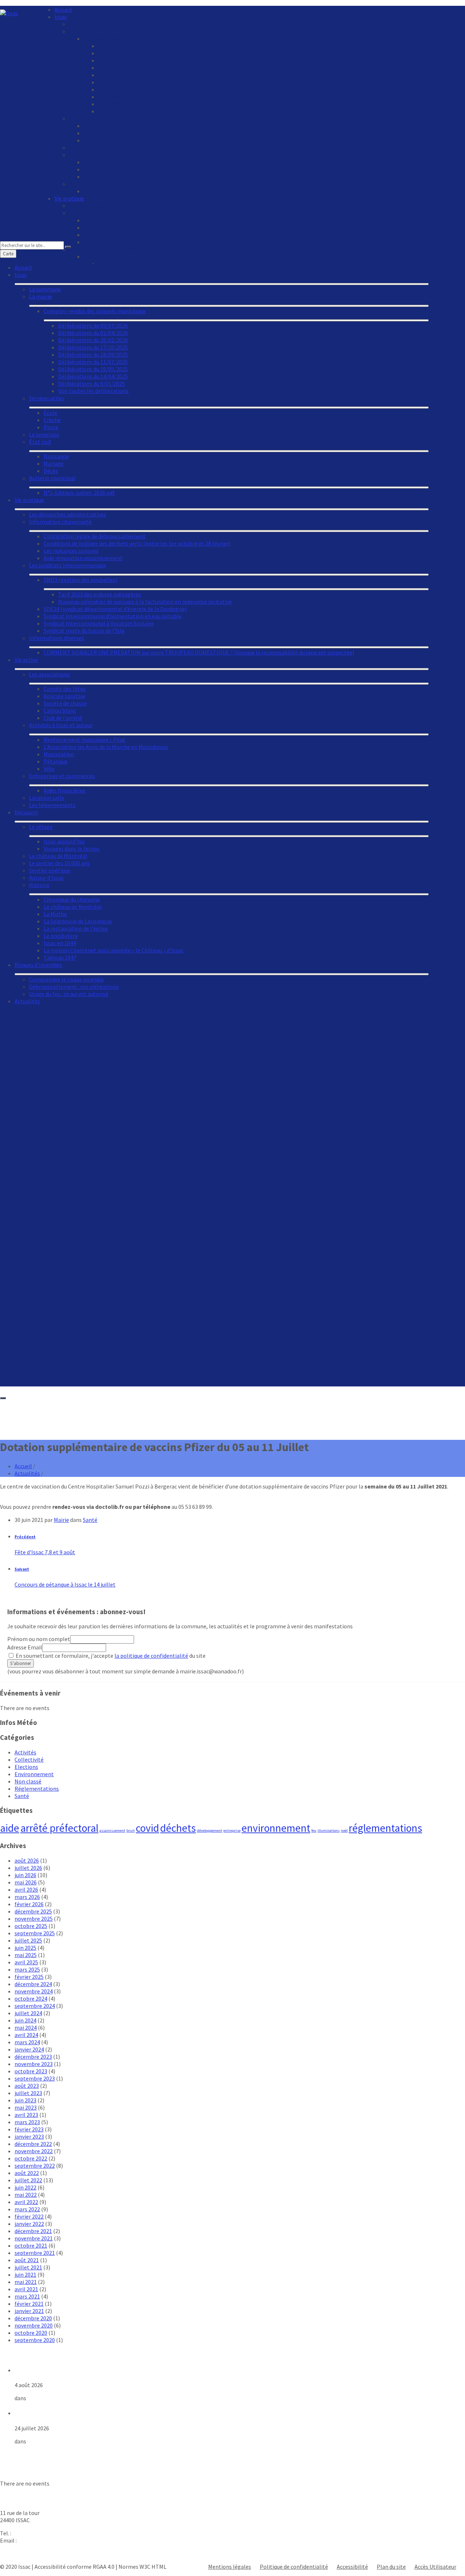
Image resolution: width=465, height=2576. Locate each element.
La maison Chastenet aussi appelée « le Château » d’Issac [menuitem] (114, 950)
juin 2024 (25, 2020)
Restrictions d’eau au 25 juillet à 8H (61, 2413)
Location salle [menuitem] (47, 798)
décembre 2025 (33, 1911)
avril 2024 (26, 2035)
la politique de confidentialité (151, 1656)
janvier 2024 (29, 2049)
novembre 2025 (34, 1919)
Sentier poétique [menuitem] (50, 870)
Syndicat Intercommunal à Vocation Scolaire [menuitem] (99, 623)
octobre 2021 (31, 2245)
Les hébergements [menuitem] (52, 805)
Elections (26, 1767)
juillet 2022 (28, 2180)
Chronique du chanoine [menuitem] (72, 899)
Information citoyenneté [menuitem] (100, 213)
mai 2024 (26, 2028)
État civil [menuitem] (80, 155)
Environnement (34, 1774)
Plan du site (391, 2567)
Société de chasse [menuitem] (65, 703)
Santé (90, 1520)
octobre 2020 (31, 2333)
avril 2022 (26, 2202)
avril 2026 (26, 1890)
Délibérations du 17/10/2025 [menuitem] (133, 68)
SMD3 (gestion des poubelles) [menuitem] (80, 580)
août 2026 (27, 1860)
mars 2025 (27, 1969)
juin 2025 (25, 1948)
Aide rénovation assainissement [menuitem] (83, 558)
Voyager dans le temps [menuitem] (72, 848)
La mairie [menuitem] (80, 31)
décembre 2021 (33, 2231)
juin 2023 (25, 2100)
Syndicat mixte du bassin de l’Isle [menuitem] (84, 631)
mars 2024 (27, 2042)
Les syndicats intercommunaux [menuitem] (67, 565)
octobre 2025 (31, 1926)
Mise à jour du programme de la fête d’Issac (72, 2370)
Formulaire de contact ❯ (31, 2553)
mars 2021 (27, 2296)
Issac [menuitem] (61, 17)
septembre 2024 (35, 2006)
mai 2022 (26, 2195)
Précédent (25, 1537)
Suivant (22, 1569)
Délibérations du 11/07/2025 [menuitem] (133, 82)
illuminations (329, 1830)
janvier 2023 (29, 2136)
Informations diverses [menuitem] (56, 638)
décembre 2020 (33, 2318)
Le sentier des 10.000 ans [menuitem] (59, 863)
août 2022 (27, 2173)
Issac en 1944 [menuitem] (60, 943)
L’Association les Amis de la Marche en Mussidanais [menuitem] (106, 747)
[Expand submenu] (222, 284)
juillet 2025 (28, 1940)
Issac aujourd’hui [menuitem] (64, 841)
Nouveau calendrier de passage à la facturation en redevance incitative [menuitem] (145, 602)
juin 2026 (25, 1875)
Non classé (28, 1781)
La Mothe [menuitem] (55, 914)
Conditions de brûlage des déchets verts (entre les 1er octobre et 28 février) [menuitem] (177, 227)
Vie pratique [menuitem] (69, 198)
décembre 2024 (33, 1984)
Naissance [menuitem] (96, 162)
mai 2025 (26, 1955)
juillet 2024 (28, 2013)
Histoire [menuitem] (39, 885)
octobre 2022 (31, 2158)
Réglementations (37, 1789)
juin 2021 (25, 2275)
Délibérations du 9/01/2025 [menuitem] (132, 104)
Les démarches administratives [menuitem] (108, 206)
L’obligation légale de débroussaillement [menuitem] (135, 220)
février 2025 (29, 1977)
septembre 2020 (35, 2340)
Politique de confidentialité (294, 2567)
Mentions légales (230, 2567)
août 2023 (27, 2086)
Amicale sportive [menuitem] (64, 696)
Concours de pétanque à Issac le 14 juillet (65, 1584)
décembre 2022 (33, 2144)
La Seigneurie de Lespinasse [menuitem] (78, 921)
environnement (276, 1828)
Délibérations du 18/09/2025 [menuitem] (133, 75)
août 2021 (27, 2260)
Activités (25, 1752)
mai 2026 (26, 1882)
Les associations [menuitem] (49, 674)
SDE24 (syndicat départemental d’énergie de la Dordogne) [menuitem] (115, 609)
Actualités (27, 1473)
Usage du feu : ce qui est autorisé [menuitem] (69, 994)
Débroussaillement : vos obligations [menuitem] (74, 987)
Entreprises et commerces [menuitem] (62, 776)
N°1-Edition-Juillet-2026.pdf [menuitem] (119, 191)
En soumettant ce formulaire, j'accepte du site (110, 1656)
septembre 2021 (35, 2253)
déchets (178, 1828)
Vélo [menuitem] (49, 769)
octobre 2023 (31, 2071)
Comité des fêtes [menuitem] (65, 689)
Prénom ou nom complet (39, 1639)
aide (10, 1828)
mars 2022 (27, 2209)
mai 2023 (26, 2107)
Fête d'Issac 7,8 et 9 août (45, 1552)
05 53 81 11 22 (29, 2533)
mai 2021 (26, 2282)
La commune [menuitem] (85, 24)
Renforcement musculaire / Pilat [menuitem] (84, 740)
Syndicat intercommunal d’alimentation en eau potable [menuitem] (113, 616)
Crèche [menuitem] (92, 133)
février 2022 (29, 2216)
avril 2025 (26, 1962)
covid (147, 1828)
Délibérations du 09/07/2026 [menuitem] (133, 46)
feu (314, 1830)
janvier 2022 (29, 2224)
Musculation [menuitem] (59, 754)
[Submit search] (68, 247)
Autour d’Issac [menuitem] (46, 878)
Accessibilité (352, 2567)
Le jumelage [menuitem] (84, 147)
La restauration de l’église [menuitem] (76, 928)
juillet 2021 (28, 2267)
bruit (131, 1830)
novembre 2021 (34, 2238)
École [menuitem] (90, 126)
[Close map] (3, 1398)
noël (344, 1830)
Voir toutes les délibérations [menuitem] (133, 111)
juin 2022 (25, 2187)
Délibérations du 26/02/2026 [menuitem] (133, 60)
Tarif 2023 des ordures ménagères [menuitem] (100, 594)
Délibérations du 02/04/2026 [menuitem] (133, 53)
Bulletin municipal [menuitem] (92, 184)
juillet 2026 (28, 1868)
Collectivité (29, 1759)
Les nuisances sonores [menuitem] (111, 235)
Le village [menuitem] (41, 827)
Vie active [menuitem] (26, 660)
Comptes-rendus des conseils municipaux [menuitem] (135, 39)
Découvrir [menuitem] (26, 812)
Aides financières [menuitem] (64, 790)
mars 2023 (27, 2122)
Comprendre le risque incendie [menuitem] (66, 979)
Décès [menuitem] (91, 177)
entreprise (232, 1830)
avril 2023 (26, 2115)
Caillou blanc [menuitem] (60, 710)
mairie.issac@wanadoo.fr (49, 2540)
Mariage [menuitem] (94, 169)
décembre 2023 (33, 2057)
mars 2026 (27, 1897)
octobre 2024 (31, 1998)
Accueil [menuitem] (63, 9)
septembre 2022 (35, 2166)
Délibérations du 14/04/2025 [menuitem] (133, 97)
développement (210, 1830)
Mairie (61, 1520)
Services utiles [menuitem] (87, 118)
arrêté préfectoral (59, 1828)
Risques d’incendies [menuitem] (38, 965)
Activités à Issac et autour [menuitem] (61, 725)
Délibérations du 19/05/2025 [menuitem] (133, 89)
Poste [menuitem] (91, 140)
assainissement (112, 1830)
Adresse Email (25, 1647)
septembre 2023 (35, 2078)
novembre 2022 (34, 2151)
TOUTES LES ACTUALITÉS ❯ (35, 2454)
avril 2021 (26, 2289)
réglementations (385, 1828)
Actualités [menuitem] (27, 1001)
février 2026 (29, 1904)
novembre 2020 (34, 2325)
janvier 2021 (29, 2311)
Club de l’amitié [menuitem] (63, 718)
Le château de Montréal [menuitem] (58, 856)
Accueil (23, 1466)
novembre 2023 (34, 2064)
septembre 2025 (35, 1933)
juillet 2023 (28, 2093)
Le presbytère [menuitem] (61, 936)
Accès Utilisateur (435, 2567)
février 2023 (29, 2129)
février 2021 (29, 2304)
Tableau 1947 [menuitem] (60, 957)
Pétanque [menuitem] (56, 761)
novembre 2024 (34, 1991)
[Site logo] (9, 13)
